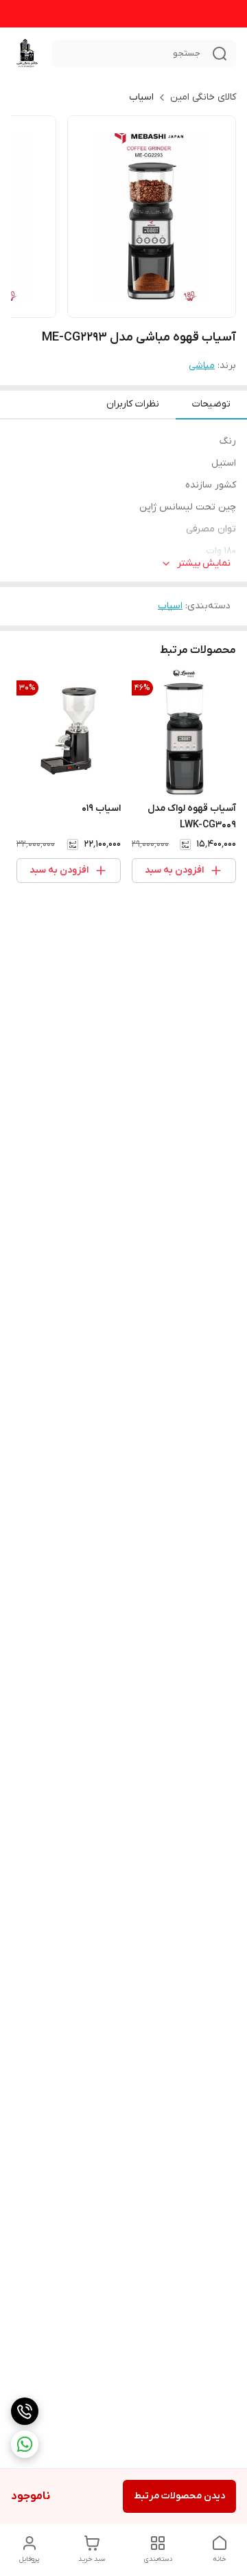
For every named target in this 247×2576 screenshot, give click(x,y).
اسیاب (141, 97)
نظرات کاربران (133, 404)
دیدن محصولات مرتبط (179, 2496)
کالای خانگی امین (203, 97)
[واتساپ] (25, 2444)
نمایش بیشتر (204, 563)
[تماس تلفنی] (25, 2411)
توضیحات (211, 404)
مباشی (202, 366)
